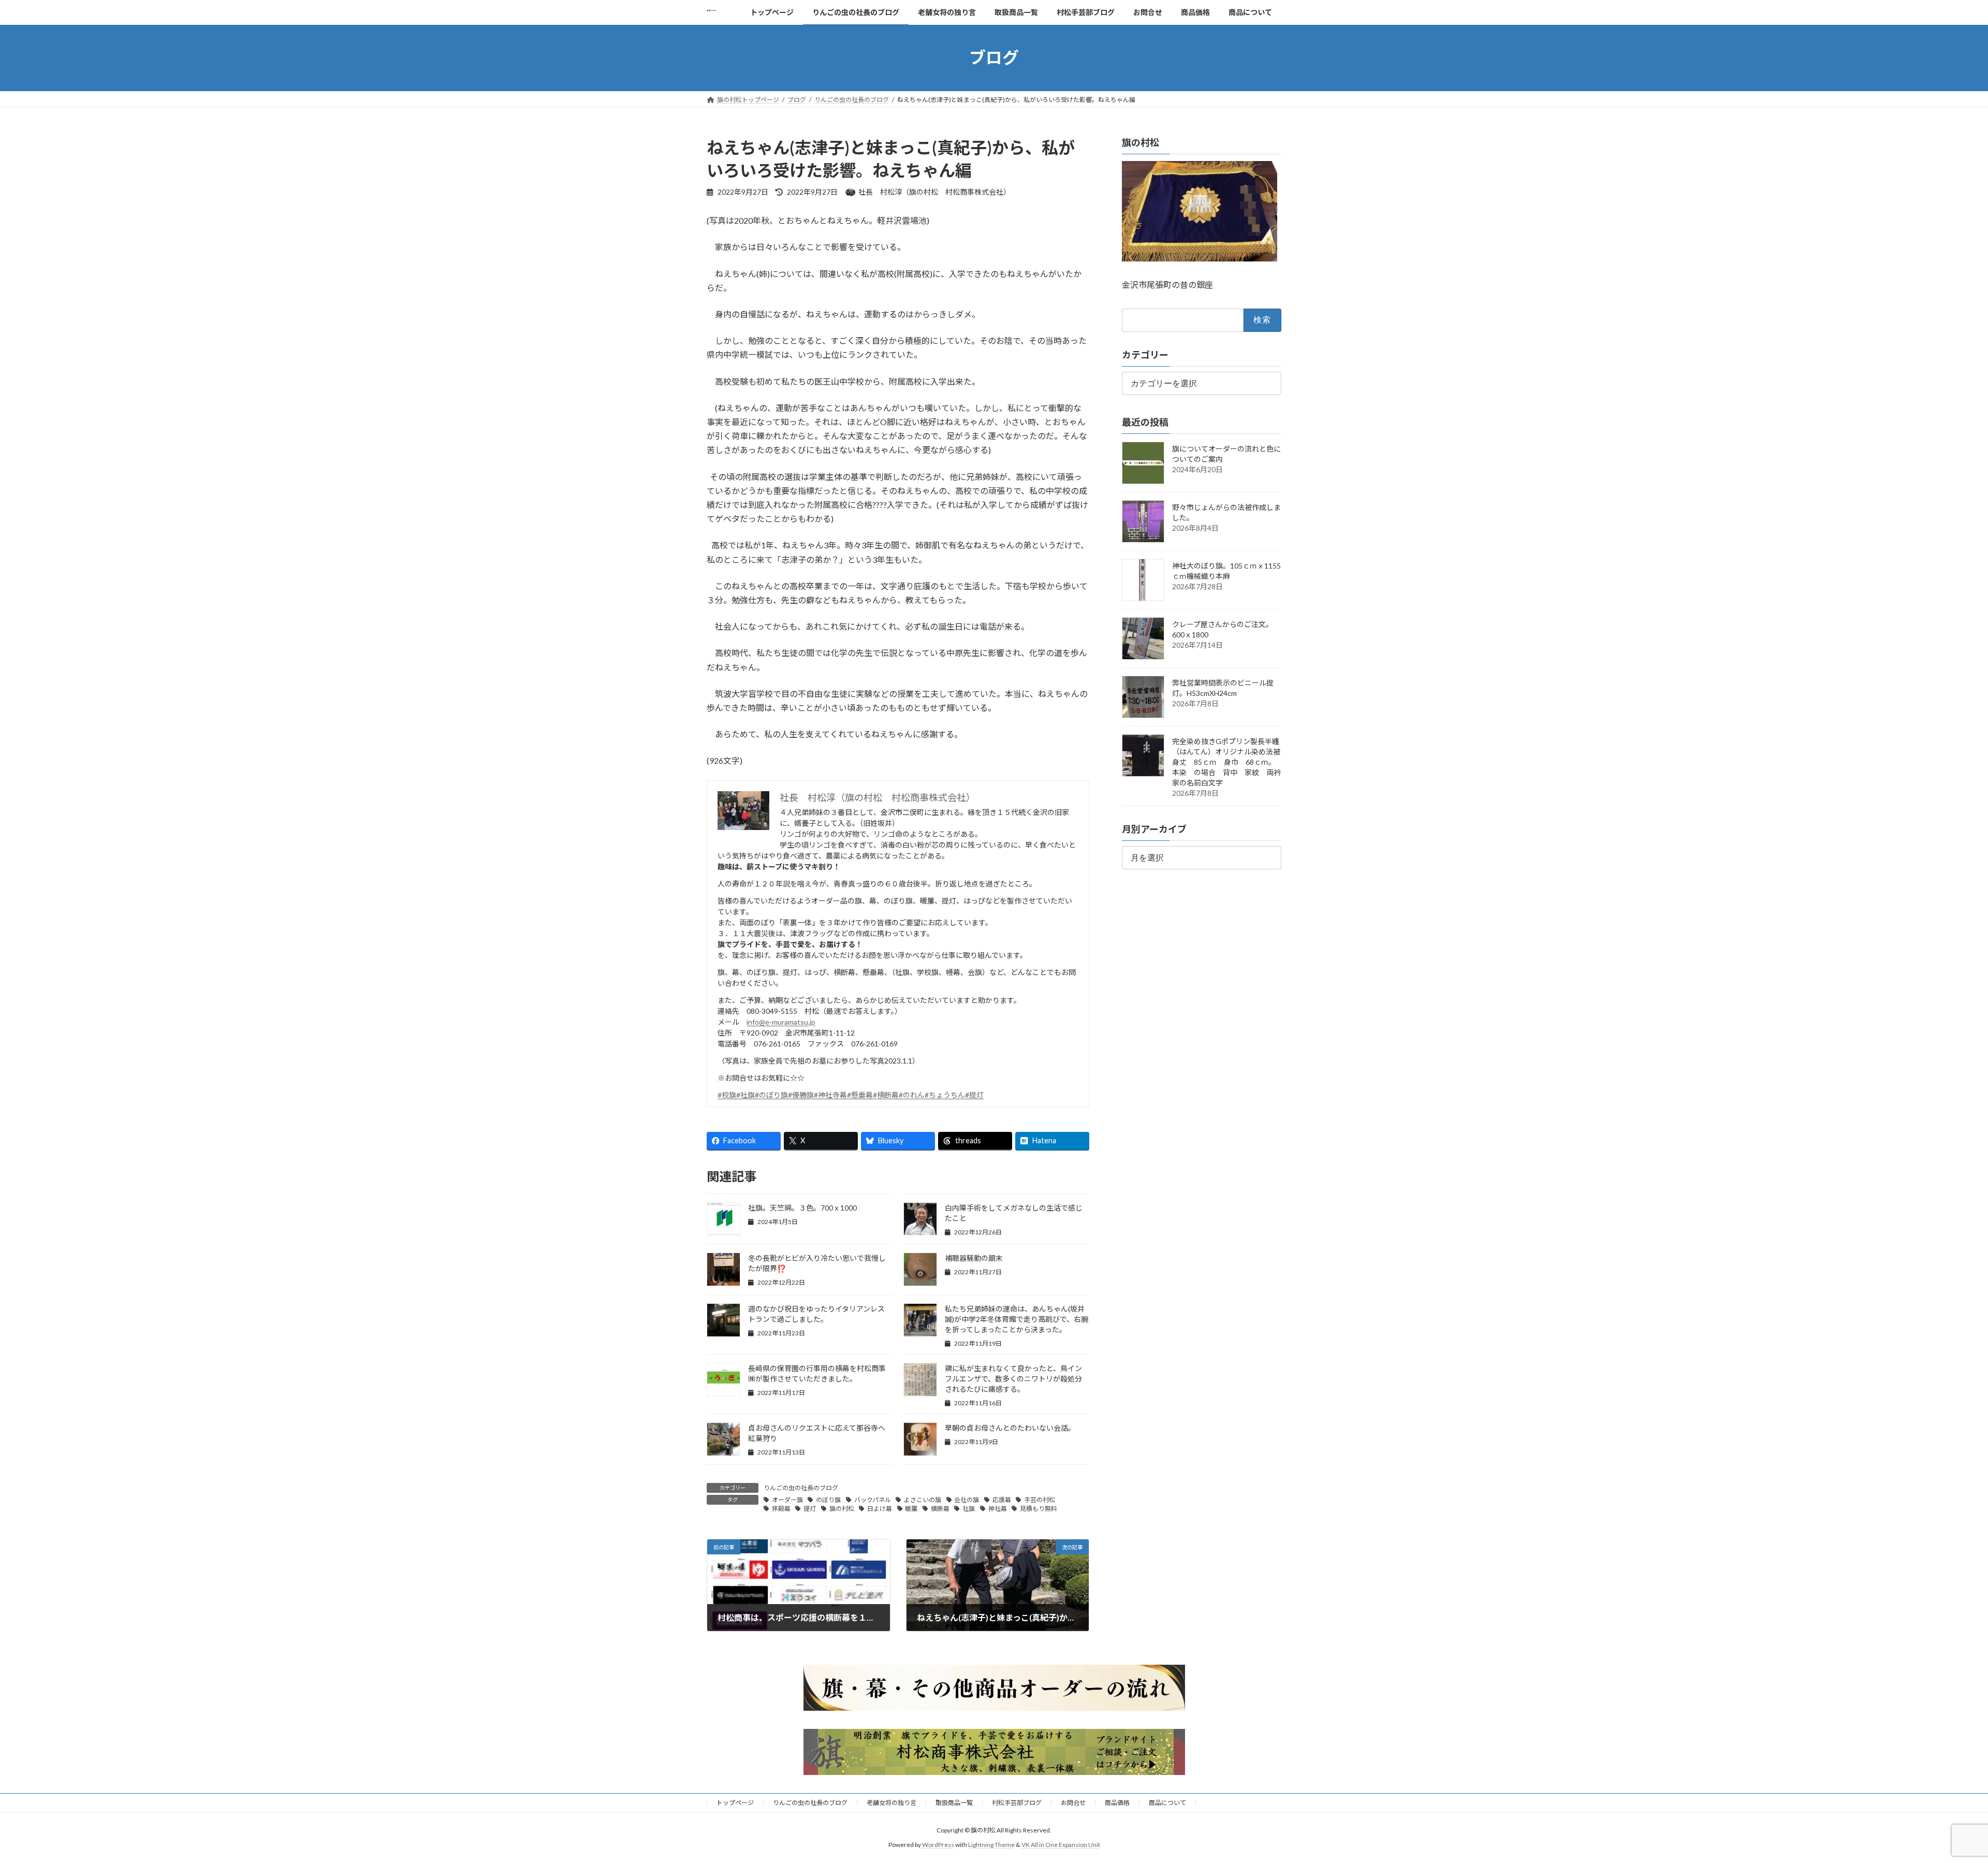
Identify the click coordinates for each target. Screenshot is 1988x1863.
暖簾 (911, 1509)
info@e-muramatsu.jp (781, 1022)
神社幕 (998, 1509)
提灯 (810, 1509)
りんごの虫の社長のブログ (801, 1488)
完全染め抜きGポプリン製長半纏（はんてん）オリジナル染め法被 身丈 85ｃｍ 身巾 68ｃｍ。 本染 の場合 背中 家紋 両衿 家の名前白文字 (1230, 762)
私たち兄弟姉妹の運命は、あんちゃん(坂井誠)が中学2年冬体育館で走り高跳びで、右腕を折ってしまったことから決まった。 (1017, 1319)
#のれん (912, 1095)
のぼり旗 (828, 1500)
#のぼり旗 (771, 1095)
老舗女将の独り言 (891, 1803)
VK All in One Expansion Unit (1061, 1845)
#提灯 (974, 1095)
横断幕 (940, 1509)
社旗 (969, 1509)
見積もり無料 (1039, 1509)
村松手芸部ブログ (1017, 1803)
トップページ (735, 1803)
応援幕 (1002, 1500)
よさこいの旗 (923, 1500)
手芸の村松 (1040, 1500)
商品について (1167, 1803)
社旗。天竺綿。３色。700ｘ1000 (802, 1208)
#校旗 (727, 1095)
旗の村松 (842, 1509)
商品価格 (1117, 1803)
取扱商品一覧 (954, 1803)
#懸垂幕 (860, 1095)
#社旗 (745, 1095)
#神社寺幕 (830, 1095)
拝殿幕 (781, 1509)
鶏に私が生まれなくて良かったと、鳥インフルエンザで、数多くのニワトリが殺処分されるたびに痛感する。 (1013, 1379)
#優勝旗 (801, 1095)
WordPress (938, 1845)
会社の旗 (967, 1500)
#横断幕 (886, 1095)
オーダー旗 (787, 1500)
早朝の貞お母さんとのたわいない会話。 (1010, 1428)
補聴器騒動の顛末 (974, 1258)
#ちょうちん (945, 1095)
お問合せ (1073, 1803)
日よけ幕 (880, 1509)
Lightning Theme (991, 1845)
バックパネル (873, 1500)
